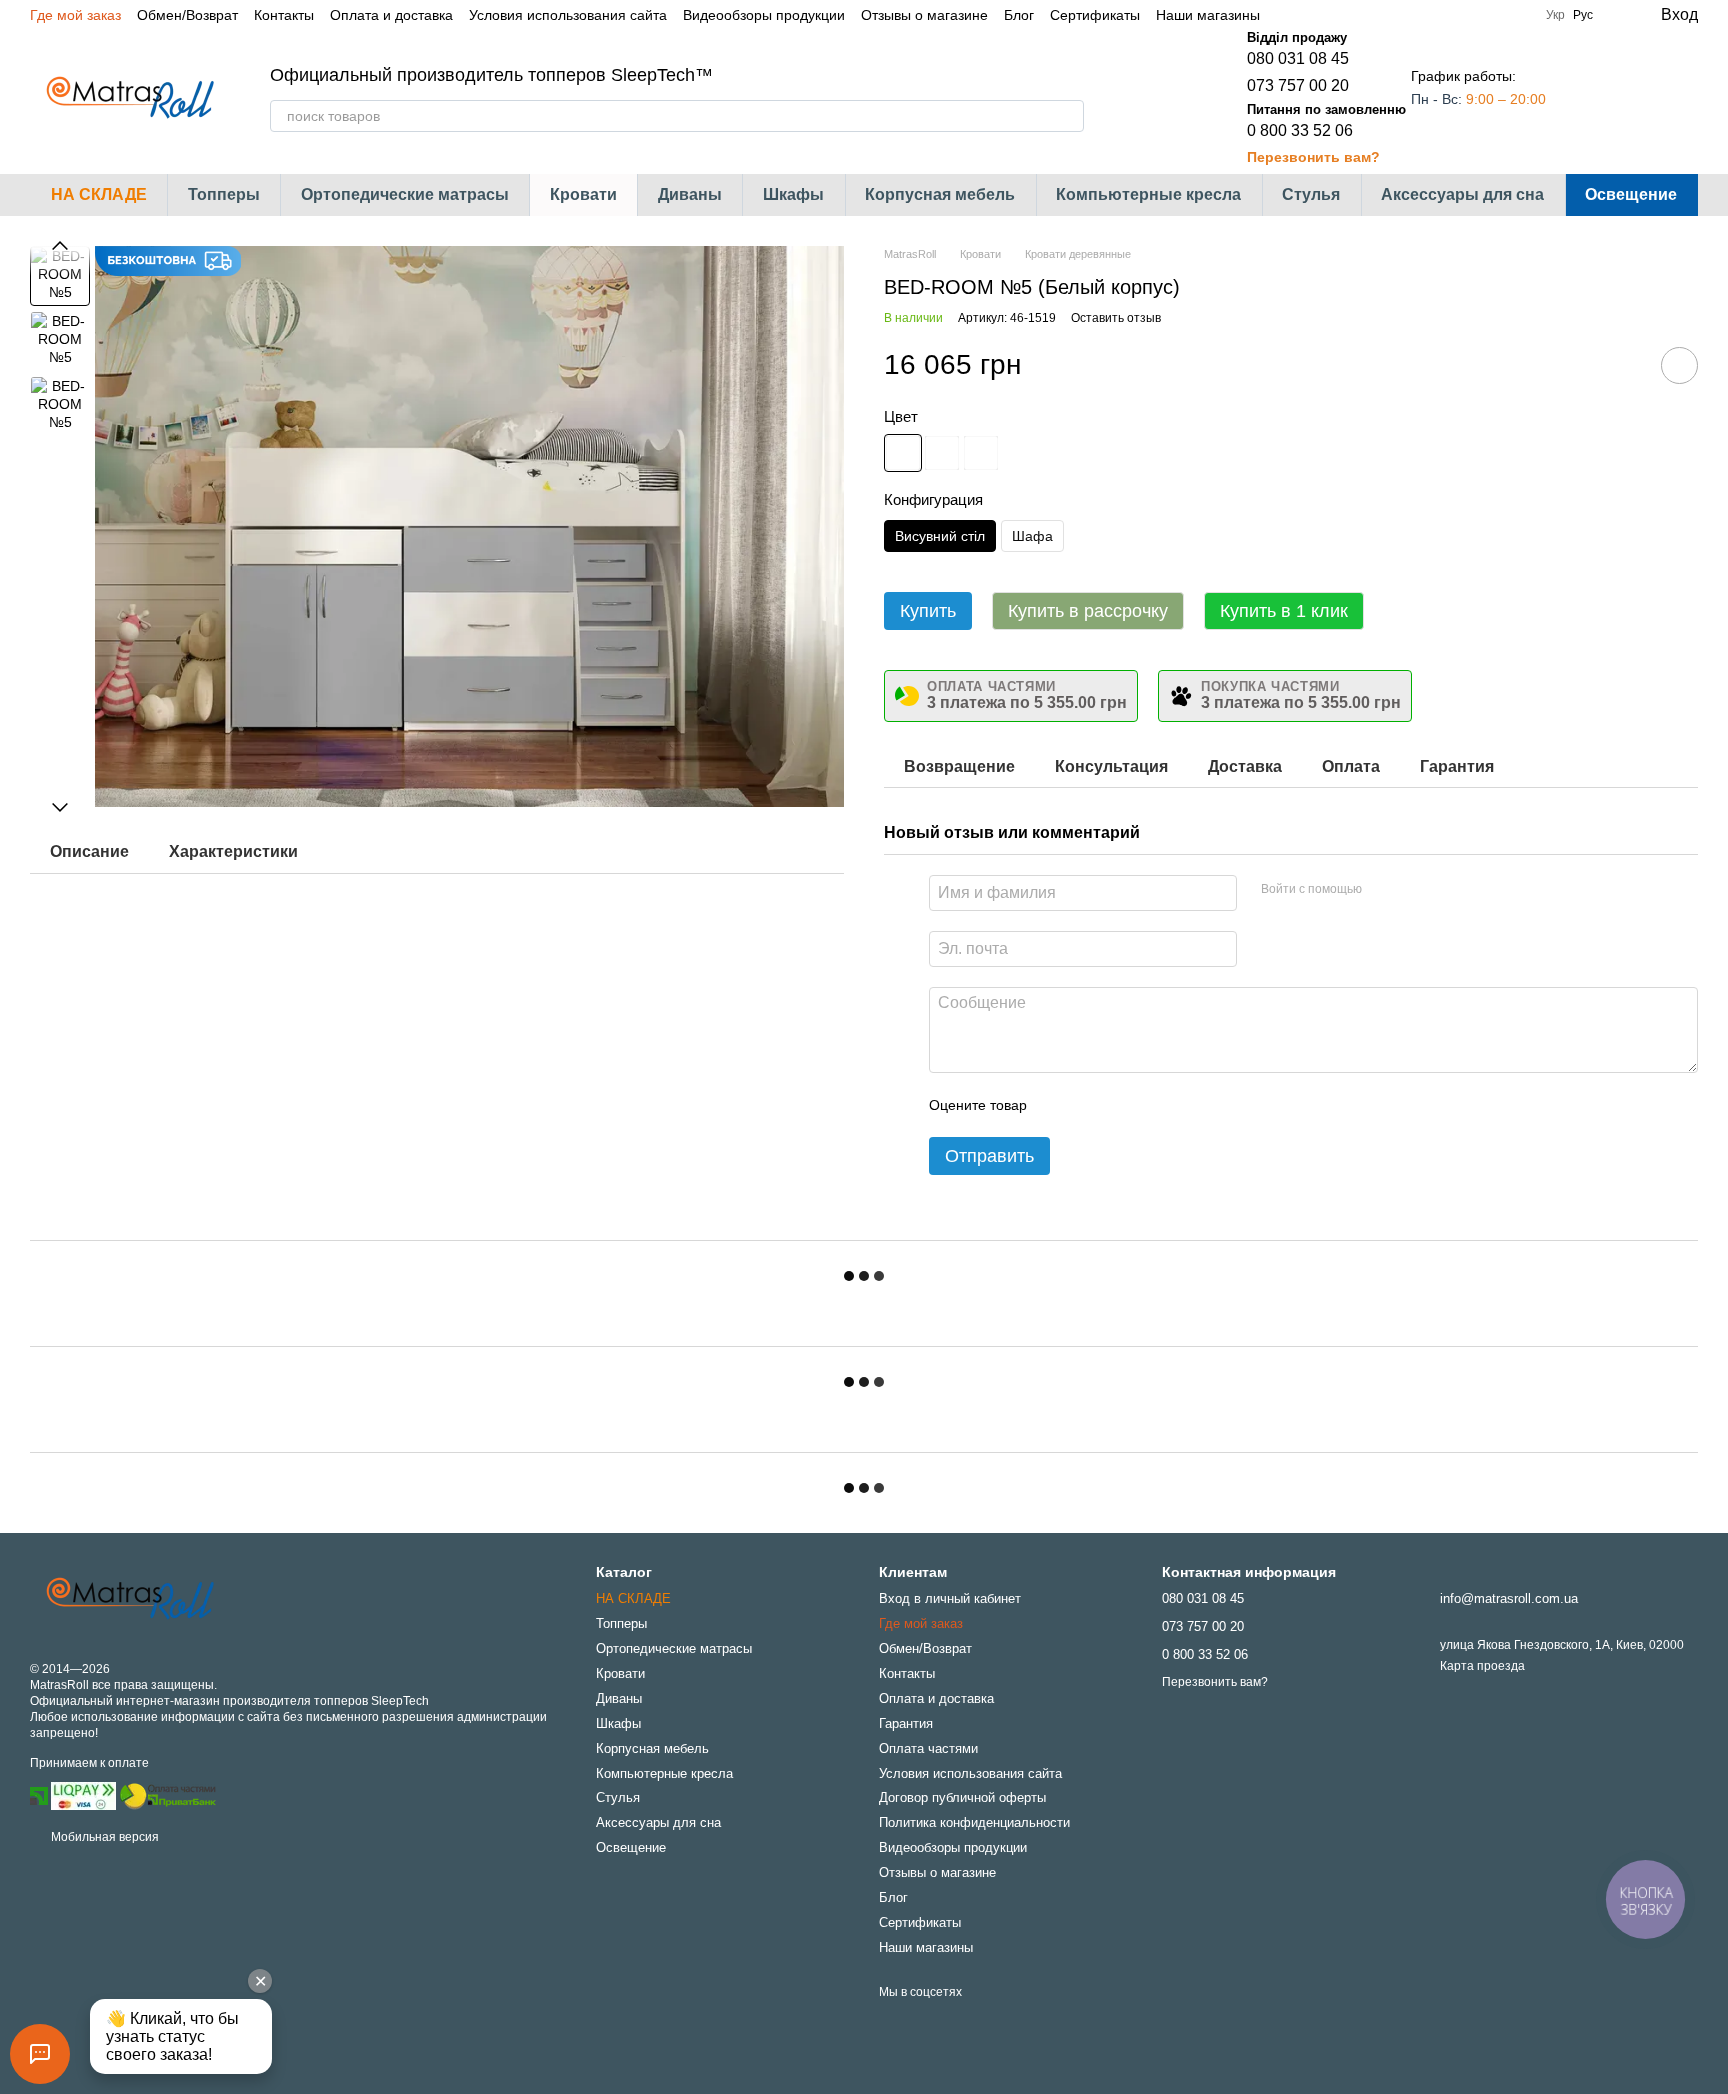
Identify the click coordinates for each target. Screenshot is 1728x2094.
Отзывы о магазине (924, 15)
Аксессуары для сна (1462, 194)
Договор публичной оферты (962, 1797)
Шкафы (793, 194)
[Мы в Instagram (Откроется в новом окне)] (1312, 15)
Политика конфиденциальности (974, 1822)
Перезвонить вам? (1313, 157)
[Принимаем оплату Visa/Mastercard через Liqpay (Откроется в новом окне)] (83, 1795)
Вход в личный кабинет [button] (950, 1598)
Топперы (224, 194)
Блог (1019, 15)
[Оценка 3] (1124, 1105)
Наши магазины (1208, 15)
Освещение (1631, 194)
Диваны (690, 194)
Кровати (583, 194)
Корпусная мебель (940, 194)
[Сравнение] (1602, 98)
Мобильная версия (103, 1837)
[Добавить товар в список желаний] (1679, 365)
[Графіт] (981, 453)
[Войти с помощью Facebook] (1384, 890)
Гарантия (906, 1723)
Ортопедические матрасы (405, 194)
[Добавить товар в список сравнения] (1623, 365)
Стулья (1311, 194)
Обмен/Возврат (187, 15)
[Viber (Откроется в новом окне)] (1360, 15)
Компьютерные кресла (1148, 194)
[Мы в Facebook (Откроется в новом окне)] (1288, 15)
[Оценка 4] (1156, 1105)
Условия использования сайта (568, 15)
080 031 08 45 (1298, 58)
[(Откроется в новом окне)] (168, 1795)
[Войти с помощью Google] (1416, 890)
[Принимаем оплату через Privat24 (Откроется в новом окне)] (39, 1795)
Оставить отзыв (1116, 318)
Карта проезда (1482, 1666)
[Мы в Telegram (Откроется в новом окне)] (1336, 15)
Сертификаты (1095, 15)
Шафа (1032, 536)
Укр (1555, 15)
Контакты (284, 15)
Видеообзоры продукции (764, 15)
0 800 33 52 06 (1300, 130)
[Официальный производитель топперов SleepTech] (130, 1599)
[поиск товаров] (1068, 116)
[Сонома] (942, 453)
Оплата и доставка (391, 15)
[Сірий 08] (903, 453)
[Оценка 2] (1092, 1105)
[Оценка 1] (1060, 1105)
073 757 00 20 (1298, 85)
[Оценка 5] (1188, 1105)
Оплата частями (928, 1748)
